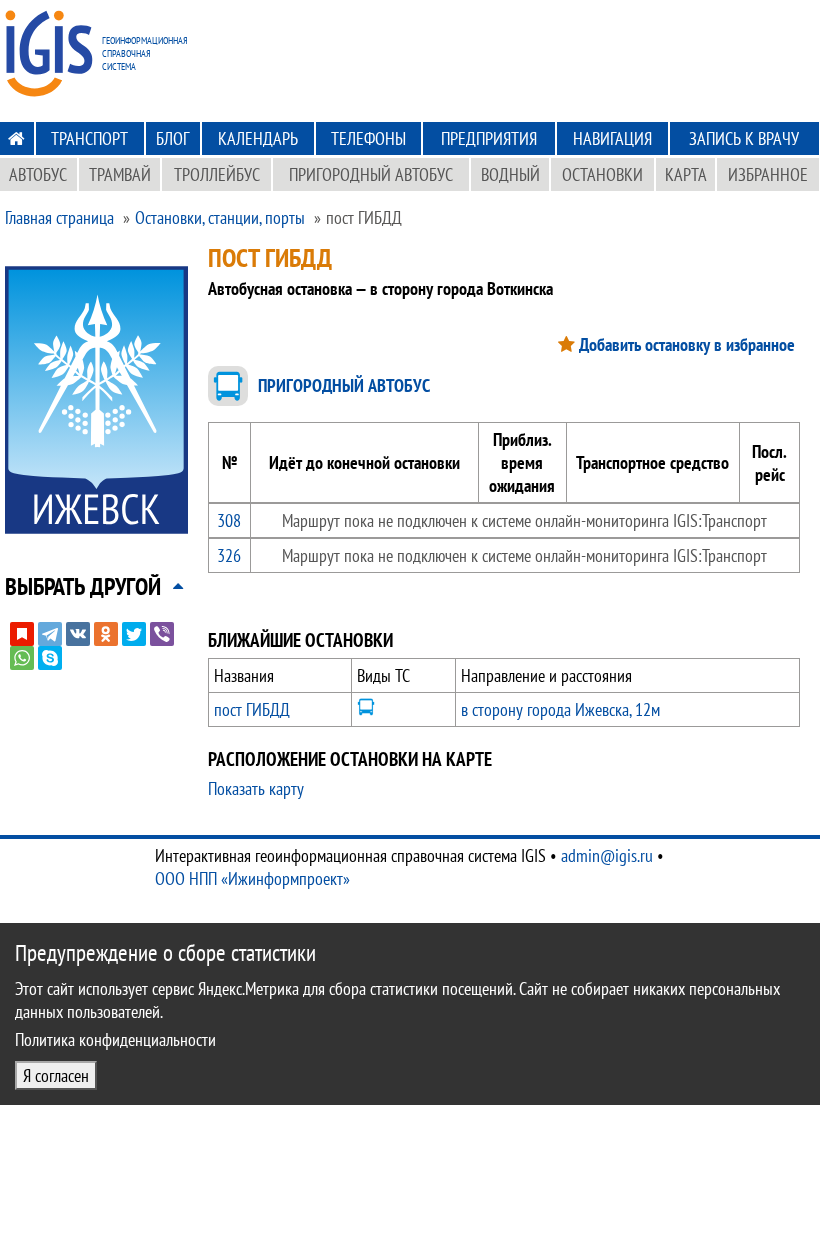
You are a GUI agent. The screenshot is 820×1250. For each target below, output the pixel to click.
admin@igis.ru (607, 855)
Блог (172, 138)
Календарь (258, 138)
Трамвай (120, 174)
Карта (686, 174)
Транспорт (89, 138)
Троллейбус (217, 174)
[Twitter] (134, 634)
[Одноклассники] (106, 634)
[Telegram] (50, 634)
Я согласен (56, 1075)
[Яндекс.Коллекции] (22, 634)
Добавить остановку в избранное (687, 344)
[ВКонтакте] (78, 634)
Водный (510, 174)
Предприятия (489, 138)
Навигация (612, 138)
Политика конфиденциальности (115, 1039)
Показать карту (256, 788)
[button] (83, 586)
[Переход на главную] (16, 138)
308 (229, 520)
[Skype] (50, 658)
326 (229, 555)
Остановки (602, 174)
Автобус (38, 174)
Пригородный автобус (371, 174)
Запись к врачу (744, 138)
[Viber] (162, 634)
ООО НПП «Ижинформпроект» (252, 878)
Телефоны (368, 138)
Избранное (768, 174)
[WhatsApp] (22, 658)
